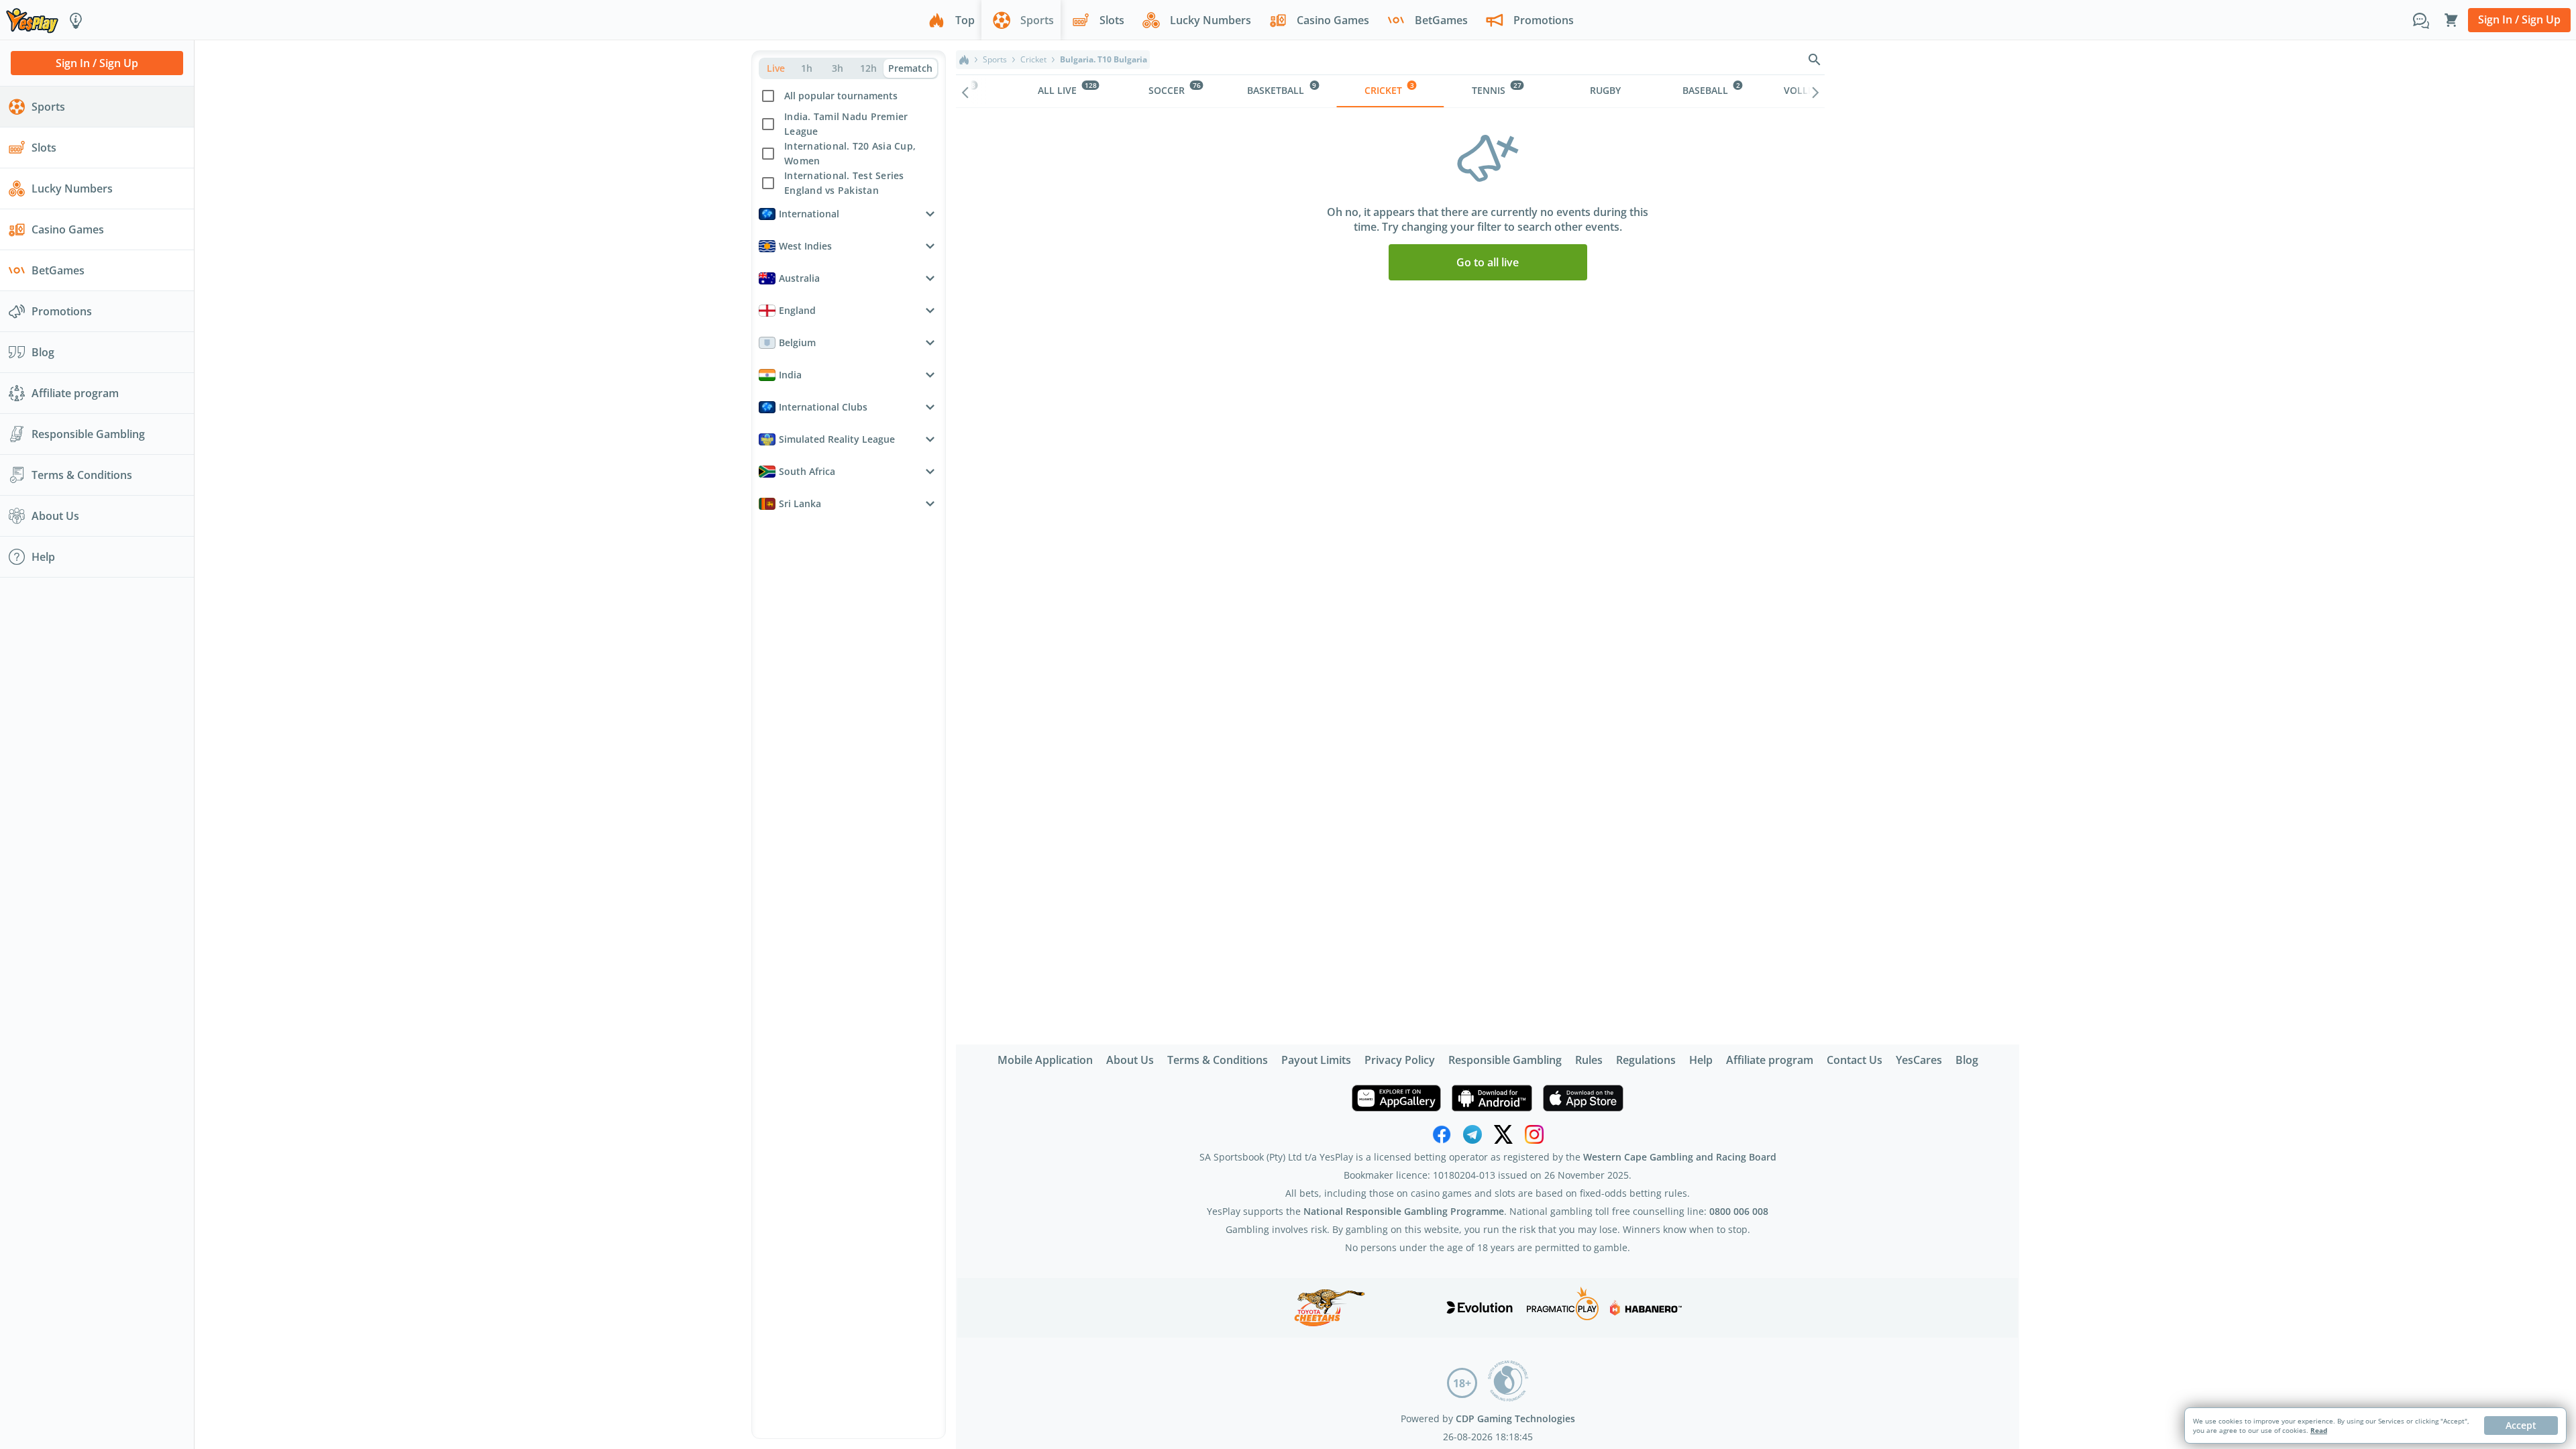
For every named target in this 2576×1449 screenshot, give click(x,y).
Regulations (1646, 1060)
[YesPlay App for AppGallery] (1396, 1098)
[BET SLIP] (2451, 20)
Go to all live (1488, 262)
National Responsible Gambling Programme (1404, 1211)
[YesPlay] (32, 20)
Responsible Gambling (1505, 1060)
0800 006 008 (1739, 1211)
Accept (2521, 1425)
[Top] (964, 60)
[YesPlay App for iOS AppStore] (1583, 1098)
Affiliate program (1770, 1060)
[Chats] (2421, 20)
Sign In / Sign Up (2519, 19)
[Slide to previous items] (965, 91)
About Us (1130, 1060)
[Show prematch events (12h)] (868, 68)
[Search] (1815, 60)
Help (1701, 1060)
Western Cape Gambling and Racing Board (1680, 1157)
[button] (849, 139)
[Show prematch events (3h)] (837, 68)
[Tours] (76, 20)
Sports (995, 60)
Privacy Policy (1400, 1060)
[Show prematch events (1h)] (806, 68)
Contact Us (1855, 1060)
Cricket (1033, 60)
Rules (1589, 1060)
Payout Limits (1316, 1060)
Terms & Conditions (1218, 1060)
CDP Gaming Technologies (1515, 1418)
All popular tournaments (841, 96)
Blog (1967, 1060)
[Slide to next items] (1815, 91)
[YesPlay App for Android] (1492, 1098)
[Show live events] (775, 68)
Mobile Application (1045, 1060)
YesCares (1919, 1060)
